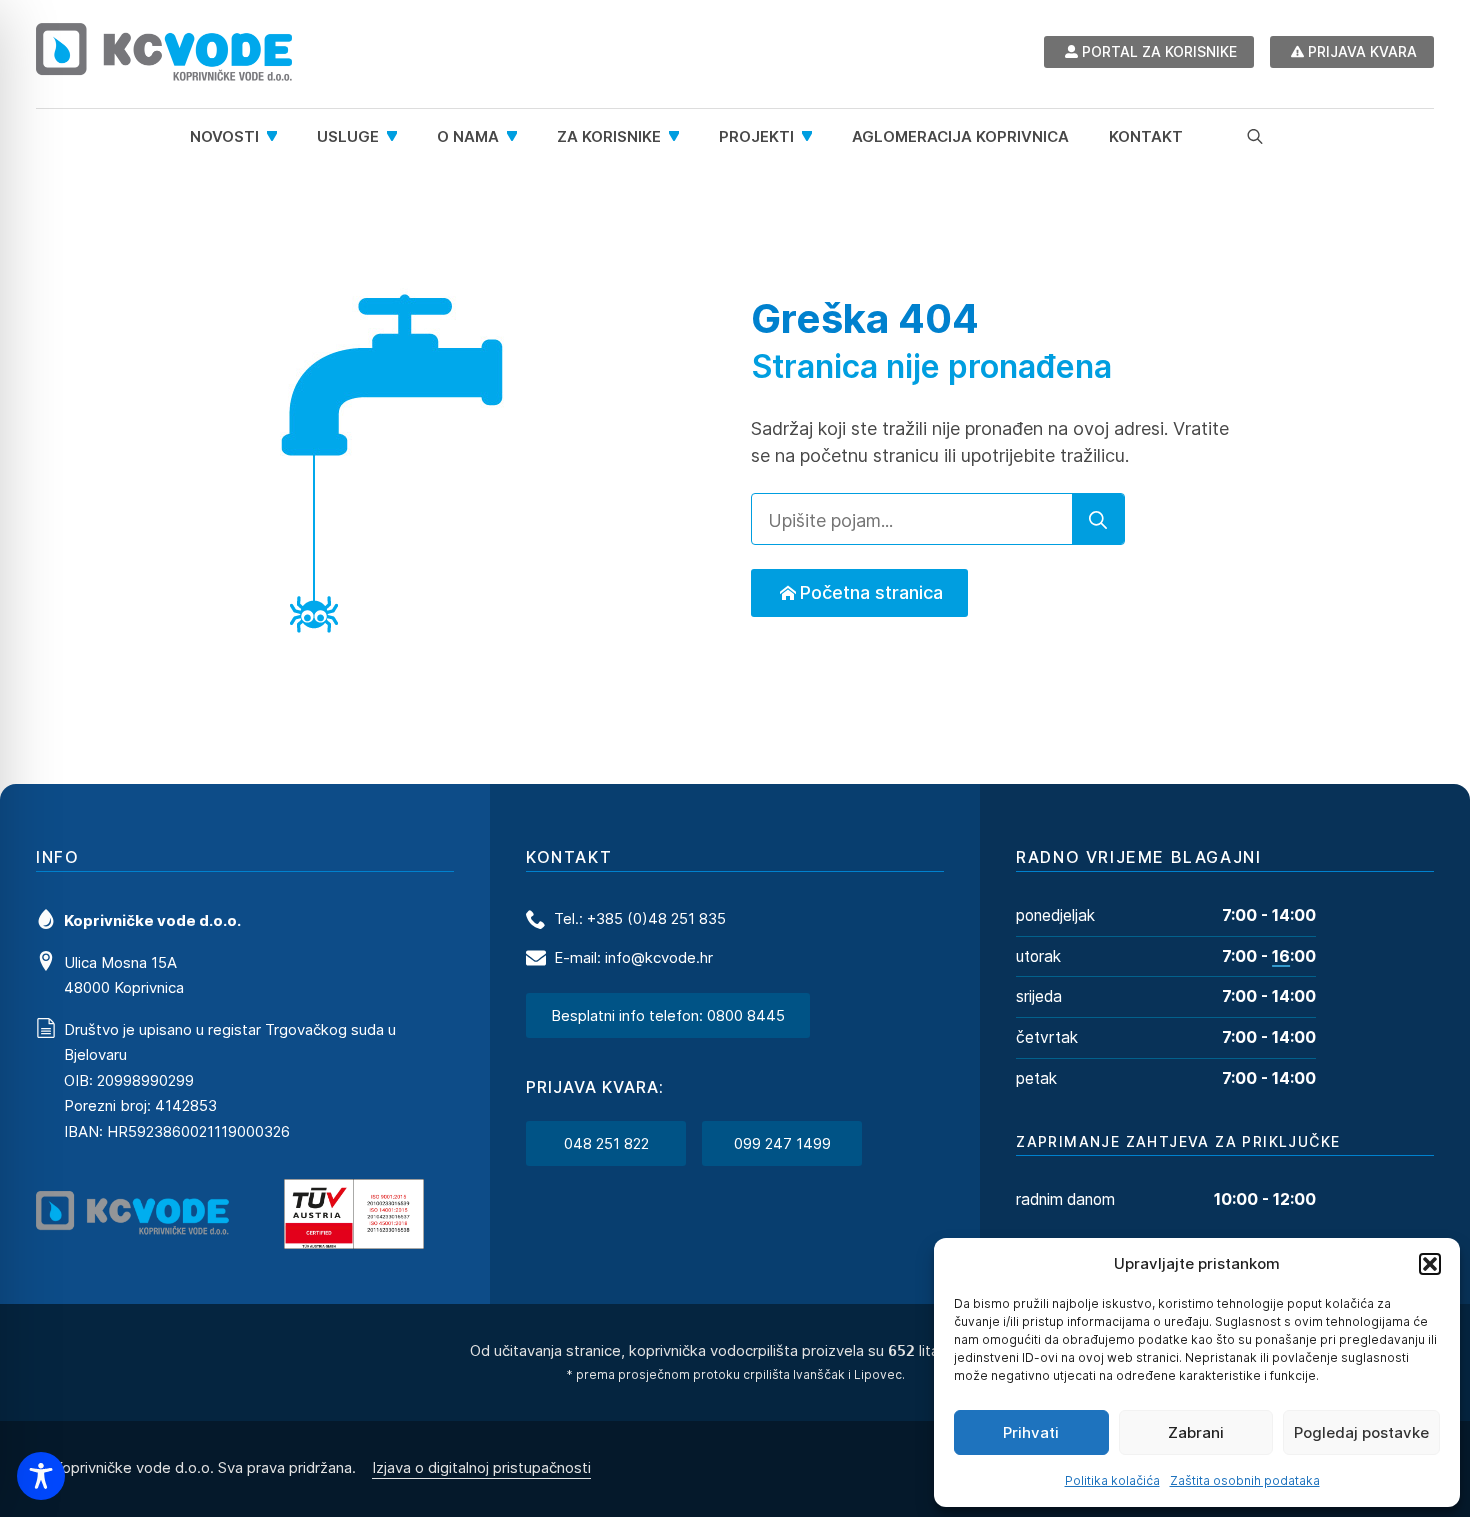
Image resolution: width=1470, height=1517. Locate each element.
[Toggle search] (1255, 136)
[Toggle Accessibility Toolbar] (41, 1476)
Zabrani (1196, 1432)
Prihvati (1031, 1432)
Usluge (348, 136)
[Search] (1098, 520)
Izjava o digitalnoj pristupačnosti (481, 1467)
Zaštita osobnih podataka (1245, 1480)
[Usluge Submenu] (398, 136)
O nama (468, 136)
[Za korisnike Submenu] (680, 136)
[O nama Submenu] (518, 136)
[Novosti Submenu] (278, 136)
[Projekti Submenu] (813, 136)
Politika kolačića (1112, 1480)
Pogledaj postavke (1361, 1432)
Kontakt (1146, 136)
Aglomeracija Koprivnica (960, 136)
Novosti (224, 136)
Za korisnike (609, 136)
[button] (1430, 1264)
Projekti (756, 136)
